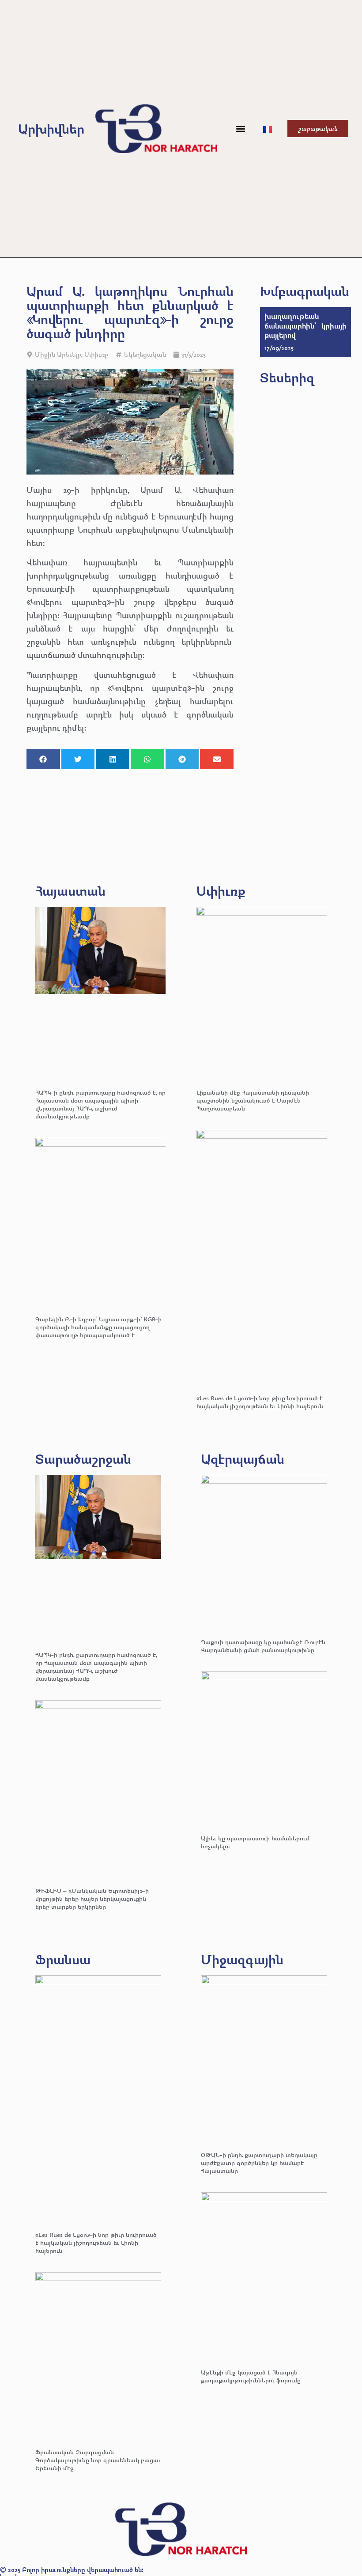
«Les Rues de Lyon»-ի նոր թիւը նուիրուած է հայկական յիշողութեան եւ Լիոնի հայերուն (260, 1402)
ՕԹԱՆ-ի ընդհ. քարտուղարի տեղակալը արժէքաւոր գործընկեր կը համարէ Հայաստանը (259, 2163)
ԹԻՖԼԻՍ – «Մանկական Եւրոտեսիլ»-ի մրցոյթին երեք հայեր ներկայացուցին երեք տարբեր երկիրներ (92, 1898)
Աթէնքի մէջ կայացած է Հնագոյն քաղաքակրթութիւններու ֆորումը (251, 2376)
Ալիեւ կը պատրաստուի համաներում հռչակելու (255, 1842)
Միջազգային (242, 1959)
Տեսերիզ (287, 377)
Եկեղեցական (145, 354)
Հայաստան (70, 891)
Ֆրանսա (63, 1959)
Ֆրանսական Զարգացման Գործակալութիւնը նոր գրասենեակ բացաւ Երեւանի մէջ (98, 2460)
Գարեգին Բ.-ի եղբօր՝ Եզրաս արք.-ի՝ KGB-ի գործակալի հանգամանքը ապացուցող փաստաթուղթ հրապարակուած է (98, 1327)
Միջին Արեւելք (58, 354)
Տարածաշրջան (83, 1459)
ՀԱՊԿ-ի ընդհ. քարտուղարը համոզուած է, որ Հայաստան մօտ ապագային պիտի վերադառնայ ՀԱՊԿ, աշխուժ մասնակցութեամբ (100, 1104)
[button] (241, 129)
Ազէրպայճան (243, 1459)
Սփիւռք (96, 354)
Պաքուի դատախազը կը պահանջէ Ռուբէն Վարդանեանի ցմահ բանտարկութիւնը (263, 1646)
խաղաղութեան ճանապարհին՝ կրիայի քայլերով (305, 325)
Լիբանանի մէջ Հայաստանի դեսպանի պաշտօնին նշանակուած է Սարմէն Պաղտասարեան (253, 1100)
